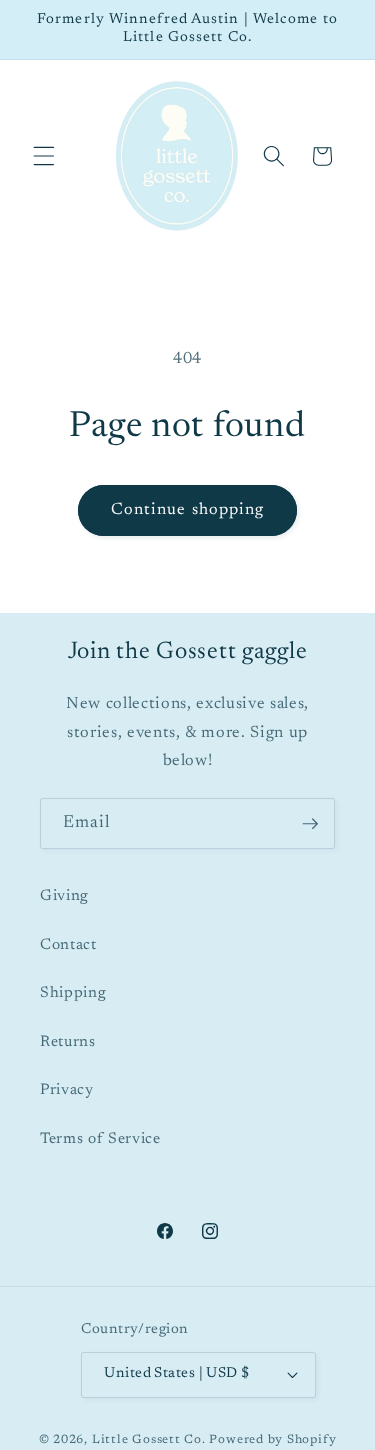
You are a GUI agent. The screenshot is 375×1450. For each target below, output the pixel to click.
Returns (68, 1042)
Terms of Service (100, 1139)
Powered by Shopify (272, 1440)
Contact (68, 945)
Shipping (73, 993)
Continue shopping (188, 510)
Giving (64, 896)
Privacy (67, 1090)
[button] (44, 156)
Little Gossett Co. (149, 1440)
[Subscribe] (310, 824)
